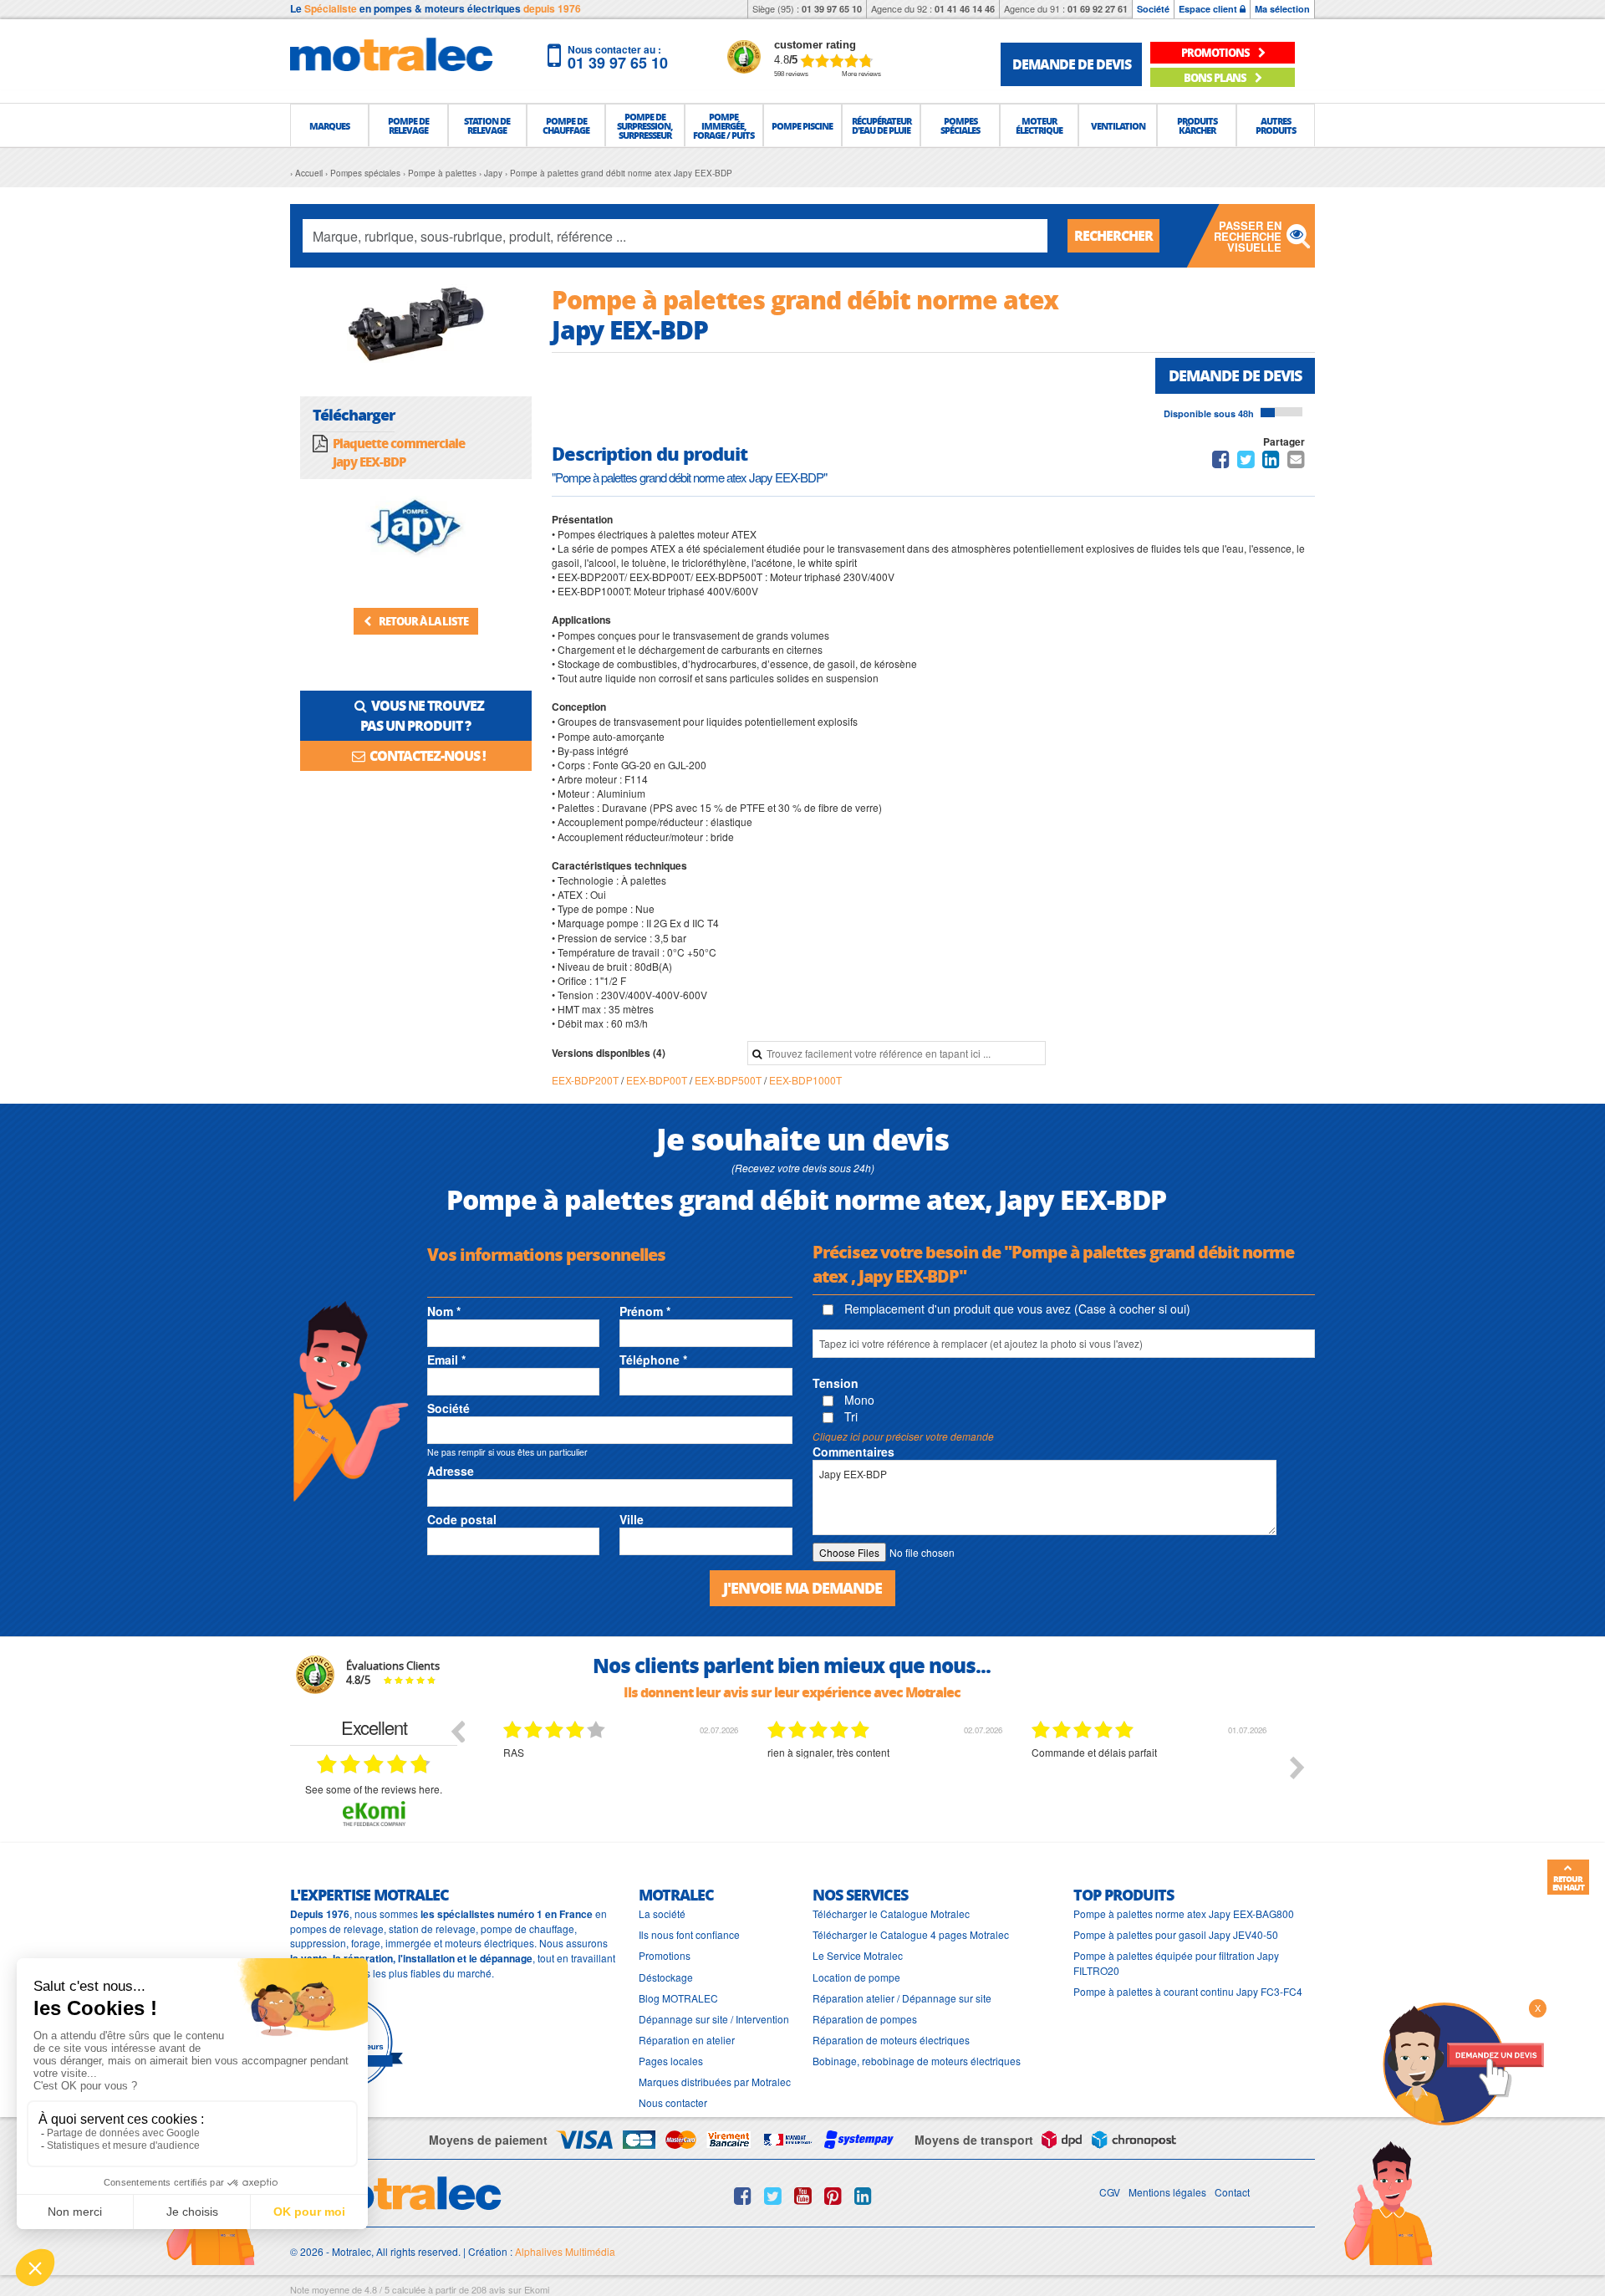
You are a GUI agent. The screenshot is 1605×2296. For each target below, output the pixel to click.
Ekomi (537, 2289)
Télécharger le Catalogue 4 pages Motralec (911, 1934)
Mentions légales (1167, 2192)
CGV (1110, 2192)
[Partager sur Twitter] (1246, 462)
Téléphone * (653, 1360)
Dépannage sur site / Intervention (714, 2019)
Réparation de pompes (865, 2019)
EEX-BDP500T (729, 1080)
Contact (1232, 2192)
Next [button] (1297, 1768)
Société (1153, 9)
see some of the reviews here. (374, 1789)
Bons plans (1216, 77)
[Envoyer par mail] (1296, 462)
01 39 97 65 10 (832, 9)
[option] (623, 1780)
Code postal (462, 1519)
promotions (1216, 52)
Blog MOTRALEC (678, 1998)
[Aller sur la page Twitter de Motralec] (773, 2196)
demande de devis (1072, 64)
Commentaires (853, 1452)
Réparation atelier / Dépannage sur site (902, 1998)
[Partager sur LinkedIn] (1272, 462)
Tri (849, 1416)
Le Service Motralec (858, 1955)
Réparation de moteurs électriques (891, 2040)
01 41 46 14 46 (965, 9)
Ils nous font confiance (689, 1934)
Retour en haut (1568, 1883)
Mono (858, 1400)
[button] (329, 125)
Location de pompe (856, 1977)
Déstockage (666, 1977)
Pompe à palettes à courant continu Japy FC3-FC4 (1188, 1991)
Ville (632, 1519)
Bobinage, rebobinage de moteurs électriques (917, 2061)
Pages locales (671, 2061)
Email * (446, 1360)
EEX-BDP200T (586, 1080)
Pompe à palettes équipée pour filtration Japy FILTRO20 (1176, 1962)
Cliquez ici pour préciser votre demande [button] (903, 1436)
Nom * (444, 1311)
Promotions (665, 1955)
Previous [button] (457, 1731)
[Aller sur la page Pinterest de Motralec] (833, 2196)
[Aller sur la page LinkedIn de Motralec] (863, 2196)
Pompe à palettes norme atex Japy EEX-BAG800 (1184, 1913)
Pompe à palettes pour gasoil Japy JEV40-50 (1176, 1934)
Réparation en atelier (687, 2040)
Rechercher (1113, 235)
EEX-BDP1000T (805, 1080)
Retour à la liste (423, 621)
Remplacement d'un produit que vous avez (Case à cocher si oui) (1016, 1309)
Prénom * (645, 1311)
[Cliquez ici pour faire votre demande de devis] (1463, 2062)
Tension (836, 1383)
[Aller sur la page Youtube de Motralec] (803, 2196)
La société (662, 1913)
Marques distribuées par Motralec (715, 2082)
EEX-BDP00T (658, 1080)
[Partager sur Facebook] (1221, 462)
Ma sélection (1282, 9)
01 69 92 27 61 (1098, 9)
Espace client (1209, 9)
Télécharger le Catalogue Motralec (891, 1913)
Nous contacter (673, 2102)
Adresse (451, 1471)
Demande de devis (1235, 375)
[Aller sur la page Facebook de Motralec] (743, 2196)
